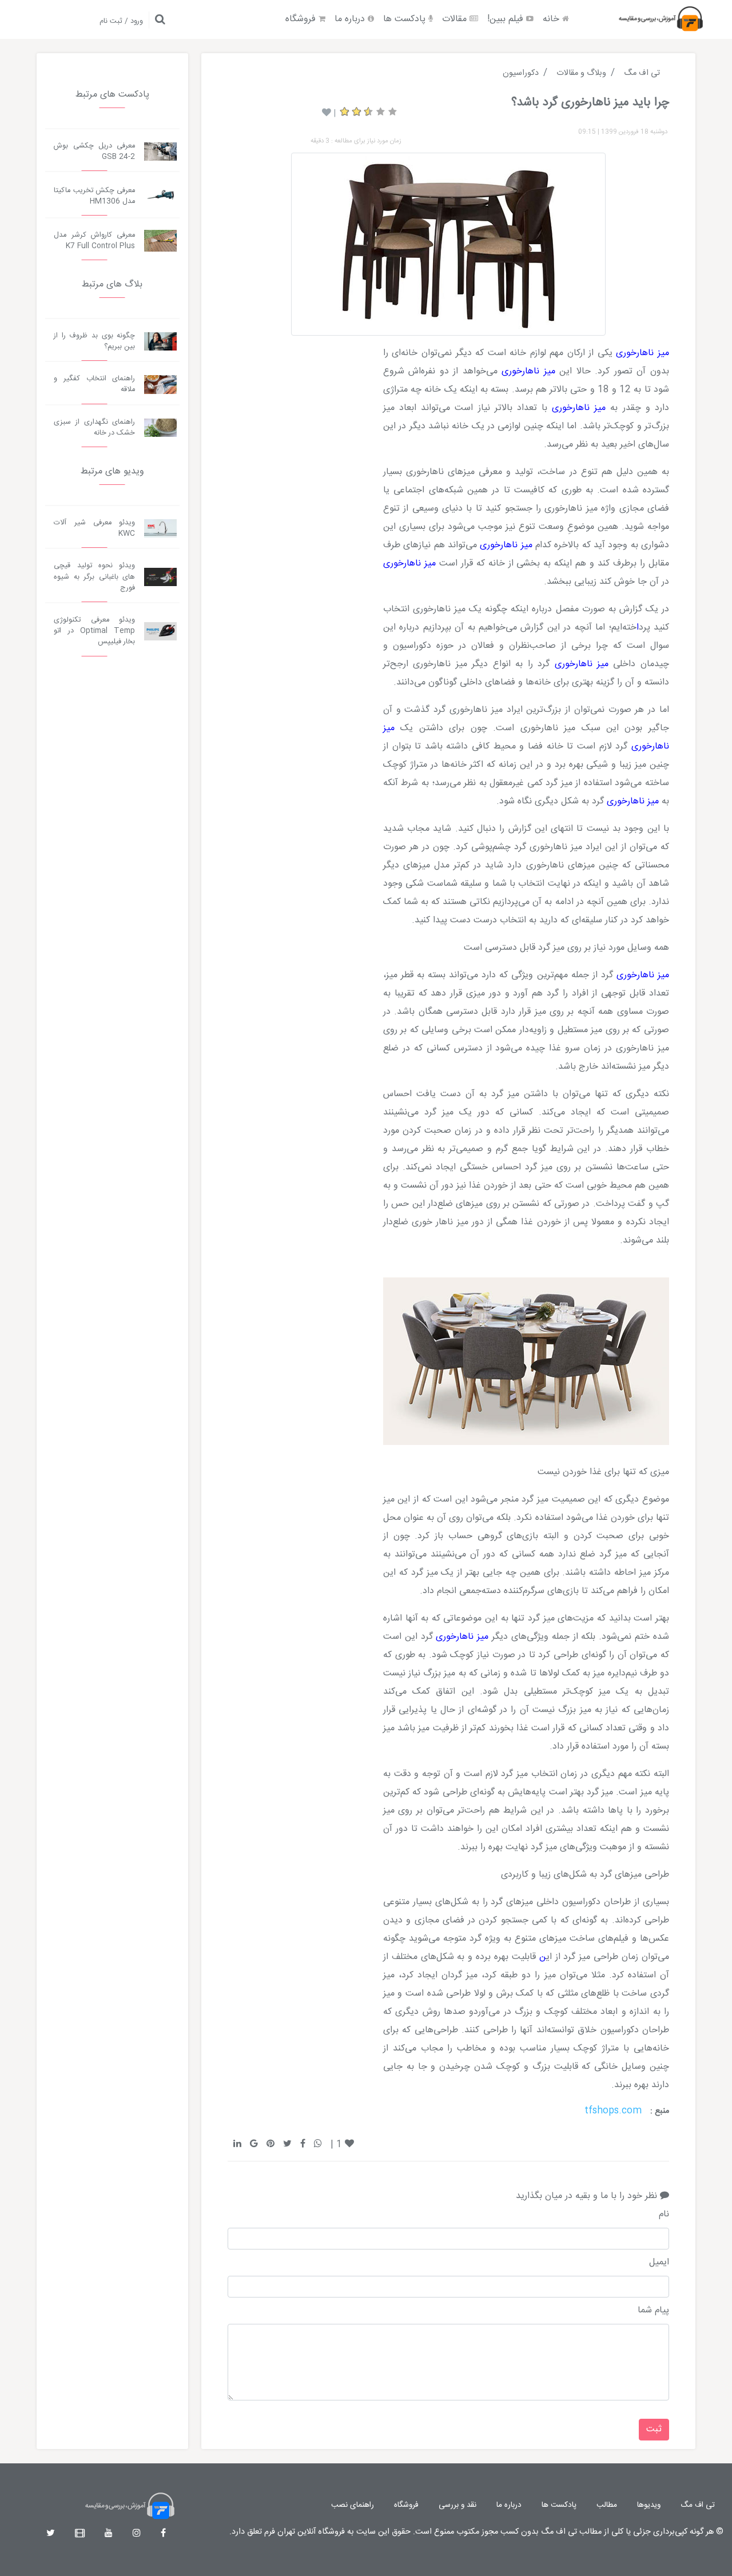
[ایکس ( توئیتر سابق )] (51, 2534)
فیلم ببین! (507, 19)
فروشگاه (302, 19)
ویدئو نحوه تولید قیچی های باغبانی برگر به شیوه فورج (94, 577)
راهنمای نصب (353, 2505)
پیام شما (653, 2311)
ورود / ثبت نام (121, 21)
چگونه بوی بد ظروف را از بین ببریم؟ (94, 341)
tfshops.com (613, 2111)
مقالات (456, 19)
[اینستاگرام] (137, 2534)
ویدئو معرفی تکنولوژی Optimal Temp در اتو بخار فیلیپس (94, 631)
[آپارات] (80, 2534)
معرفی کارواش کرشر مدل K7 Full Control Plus (94, 241)
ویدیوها (649, 2505)
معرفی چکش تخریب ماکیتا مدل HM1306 (94, 196)
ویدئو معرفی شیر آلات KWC (94, 528)
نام (664, 2215)
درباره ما (351, 19)
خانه (552, 19)
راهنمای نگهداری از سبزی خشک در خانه (94, 428)
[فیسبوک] (163, 2534)
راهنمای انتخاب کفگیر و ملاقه (94, 384)
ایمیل (659, 2263)
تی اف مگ (698, 2505)
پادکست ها (406, 19)
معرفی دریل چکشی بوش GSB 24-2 (94, 152)
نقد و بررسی (457, 2505)
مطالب (607, 2505)
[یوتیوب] (109, 2534)
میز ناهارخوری (643, 353)
